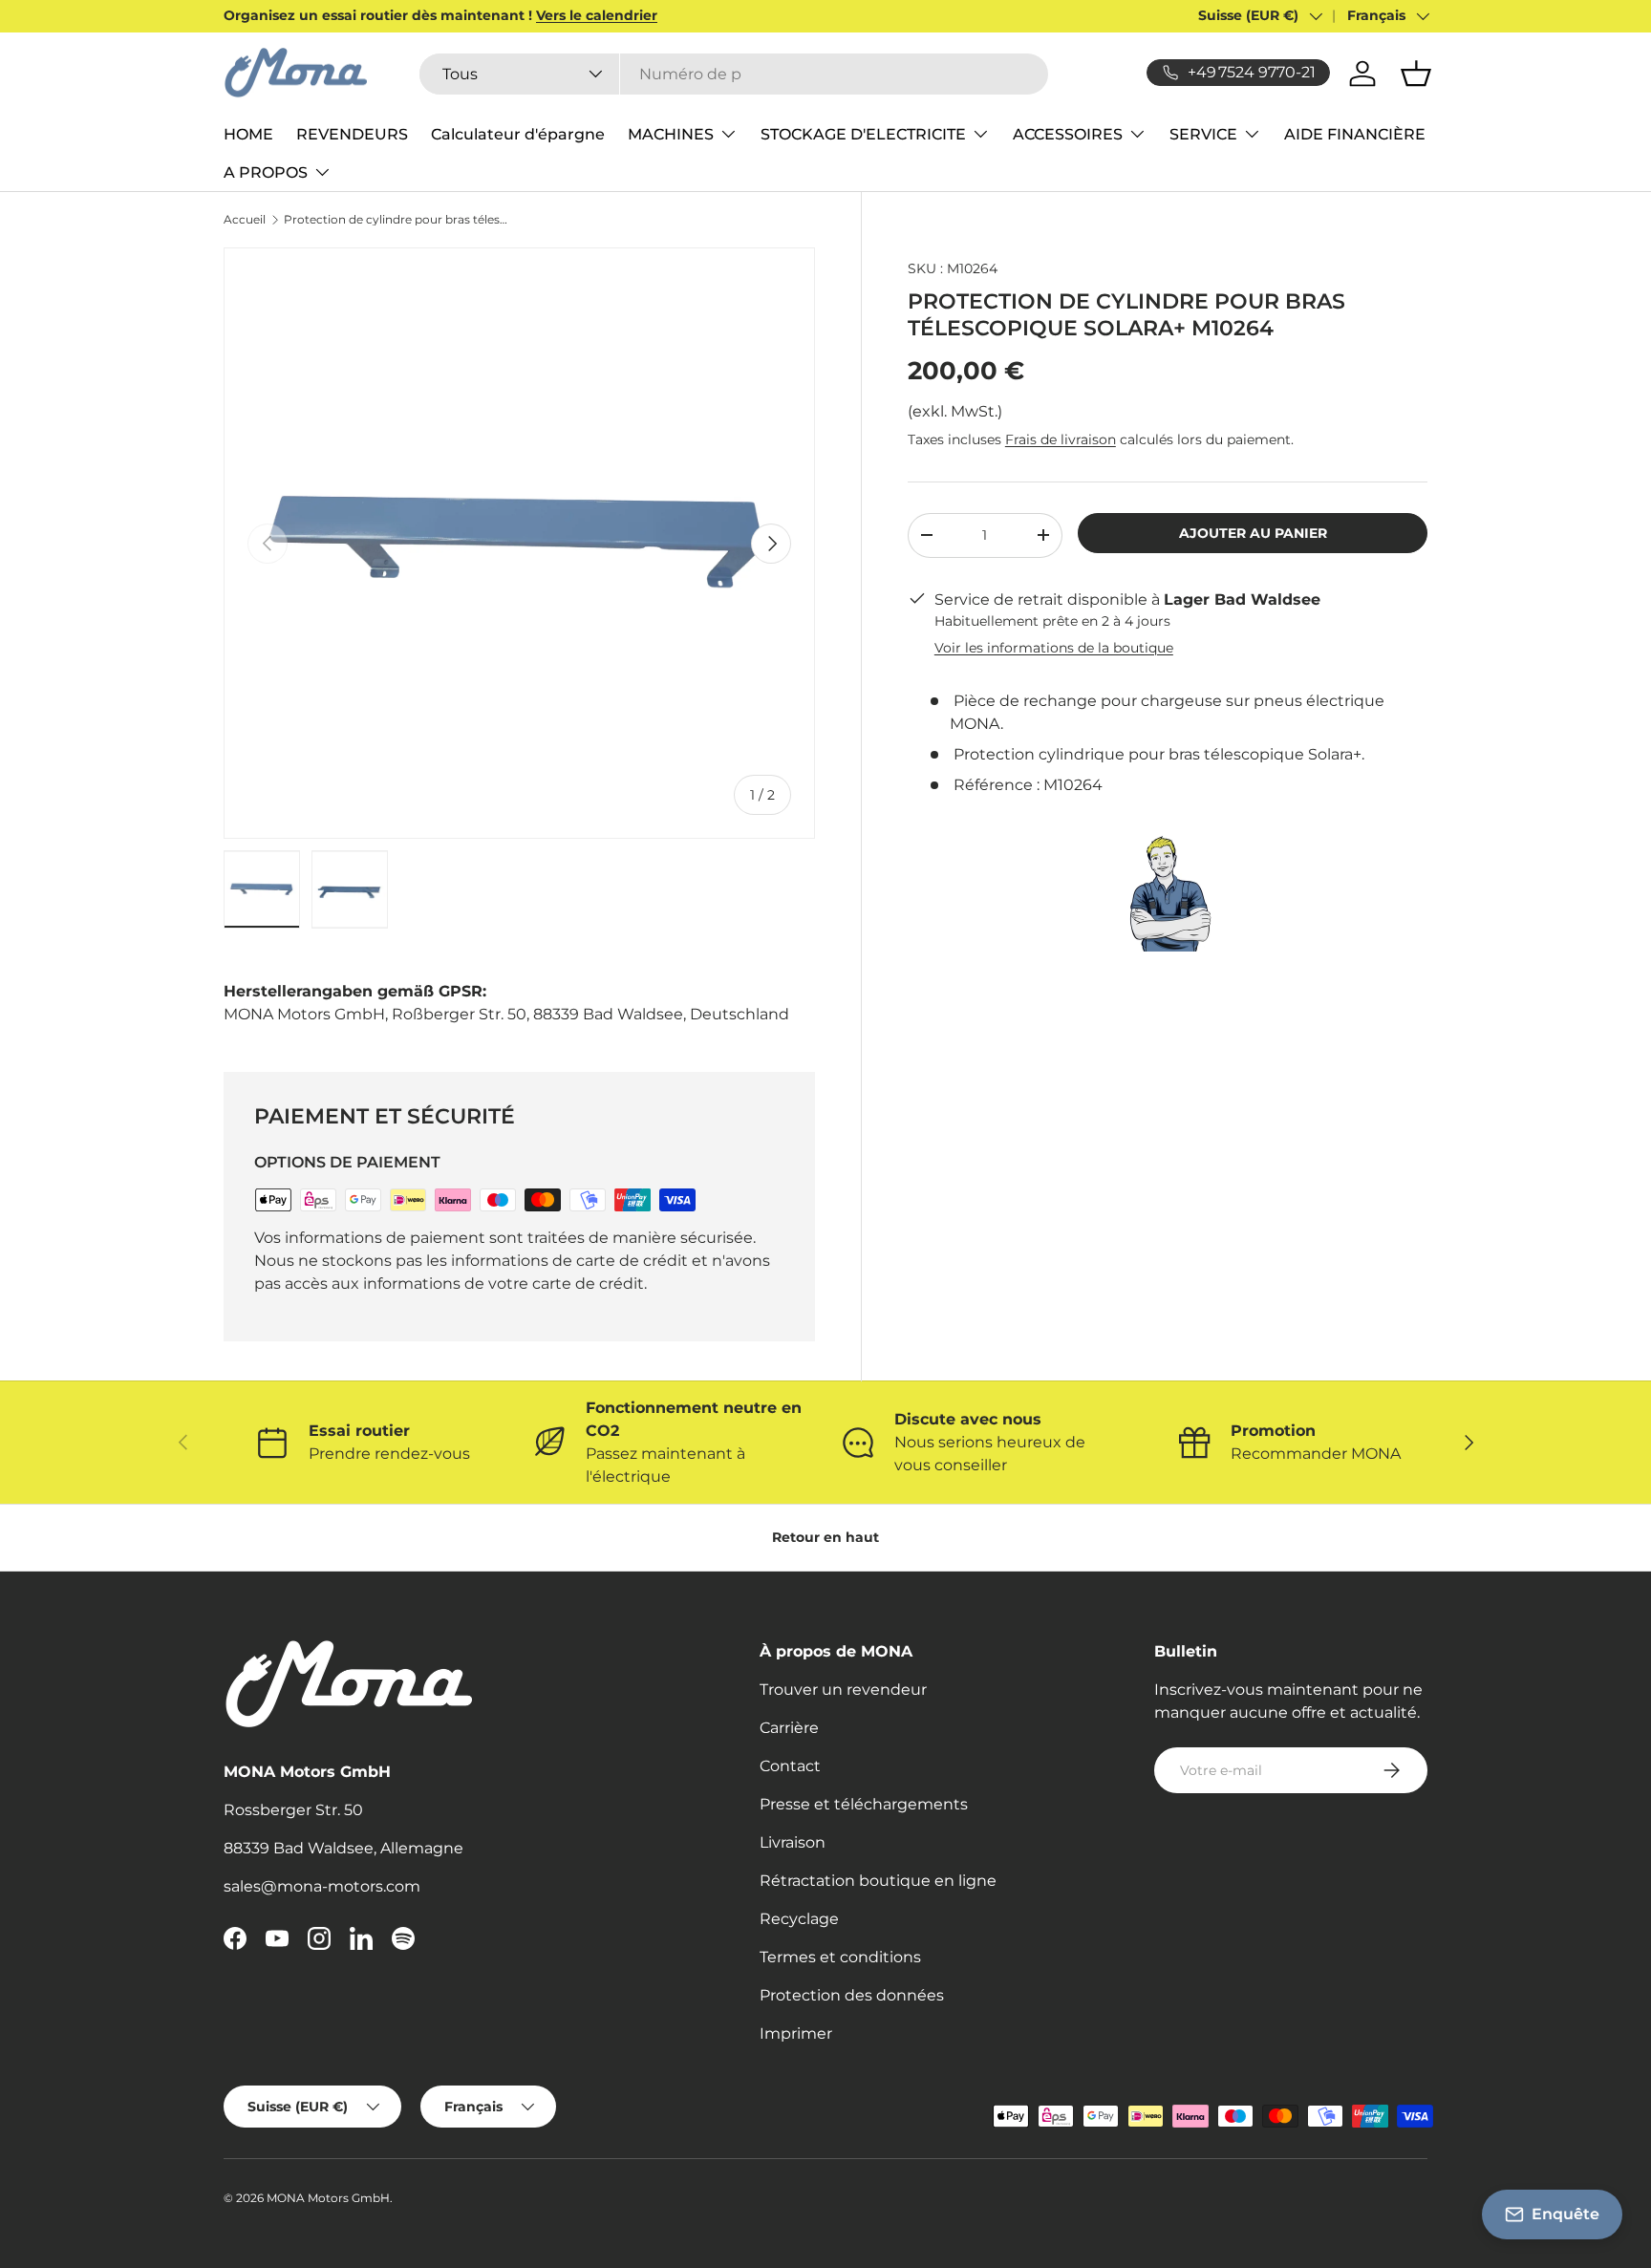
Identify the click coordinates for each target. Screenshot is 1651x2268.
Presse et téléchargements (864, 1804)
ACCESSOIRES (1068, 134)
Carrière (789, 1728)
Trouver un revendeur (843, 1690)
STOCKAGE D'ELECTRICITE (863, 134)
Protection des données (852, 1995)
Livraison (793, 1842)
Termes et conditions (840, 1957)
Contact (790, 1766)
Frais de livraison (1061, 439)
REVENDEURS (352, 134)
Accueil (245, 220)
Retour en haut (825, 1537)
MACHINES (671, 134)
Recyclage (799, 1919)
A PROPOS (266, 172)
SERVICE (1203, 134)
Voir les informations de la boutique (1054, 648)
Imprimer (796, 2033)
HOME (248, 134)
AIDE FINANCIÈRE (1355, 134)
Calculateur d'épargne (518, 134)
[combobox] (734, 74)
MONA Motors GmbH (328, 2198)
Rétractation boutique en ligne (878, 1881)
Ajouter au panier (1253, 532)
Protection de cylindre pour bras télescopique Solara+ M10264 (398, 220)
